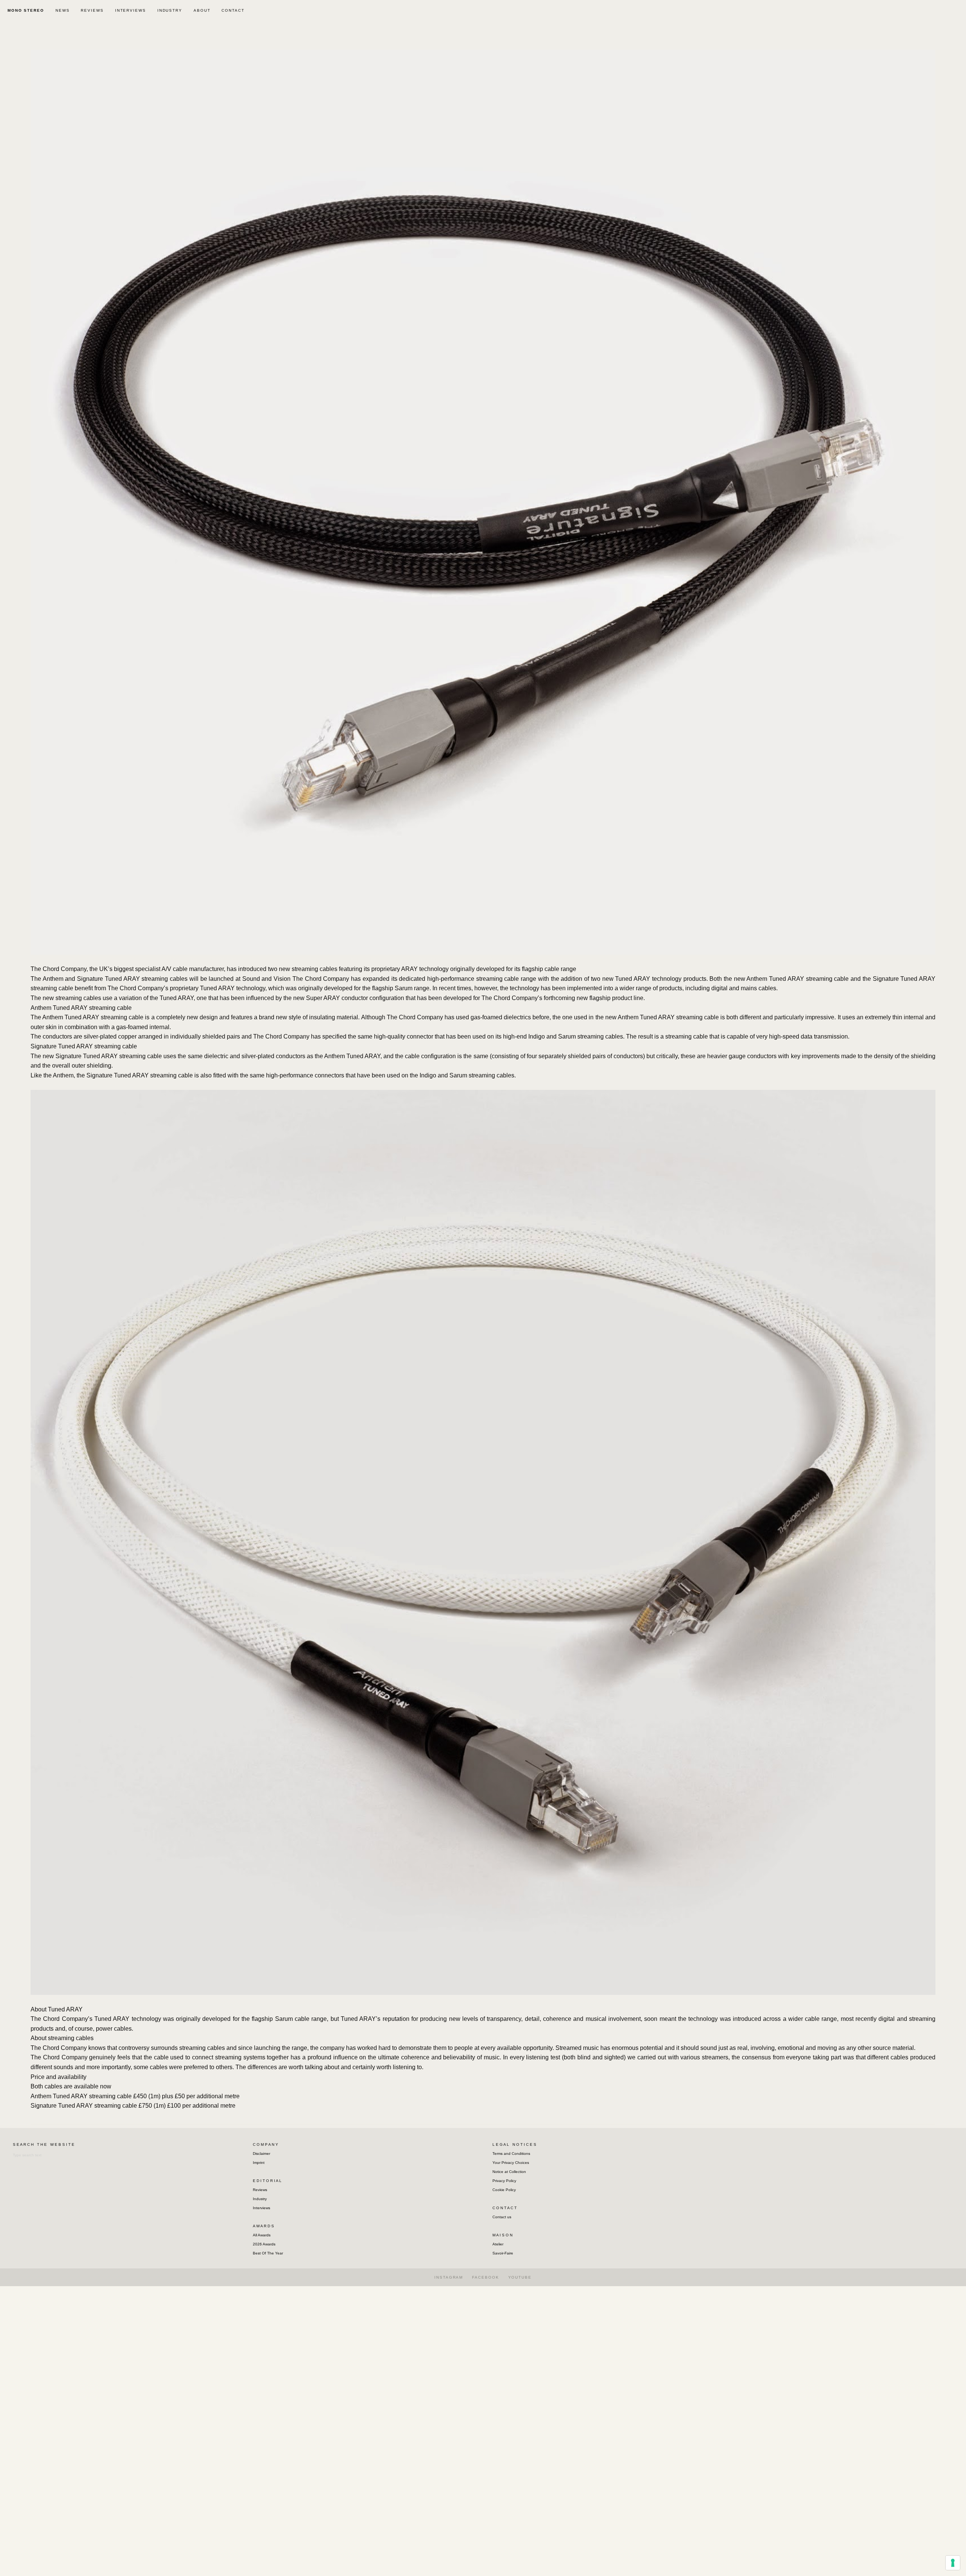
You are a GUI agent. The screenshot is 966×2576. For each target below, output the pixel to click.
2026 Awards (264, 2244)
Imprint (259, 2163)
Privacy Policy (504, 2181)
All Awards (262, 2235)
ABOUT (202, 10)
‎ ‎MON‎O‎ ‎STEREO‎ (25, 10)
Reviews (260, 2190)
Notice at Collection (509, 2172)
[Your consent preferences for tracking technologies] (953, 2563)
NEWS (63, 10)
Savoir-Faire (503, 2253)
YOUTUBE (520, 2277)
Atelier (498, 2244)
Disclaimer (261, 2154)
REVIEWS (92, 10)
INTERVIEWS (131, 10)
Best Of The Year (268, 2253)
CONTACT (233, 10)
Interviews (261, 2208)
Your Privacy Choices (511, 2163)
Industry (260, 2199)
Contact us (502, 2217)
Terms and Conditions (511, 2154)
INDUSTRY (170, 10)
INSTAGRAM (449, 2277)
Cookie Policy (504, 2190)
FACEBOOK (485, 2277)
